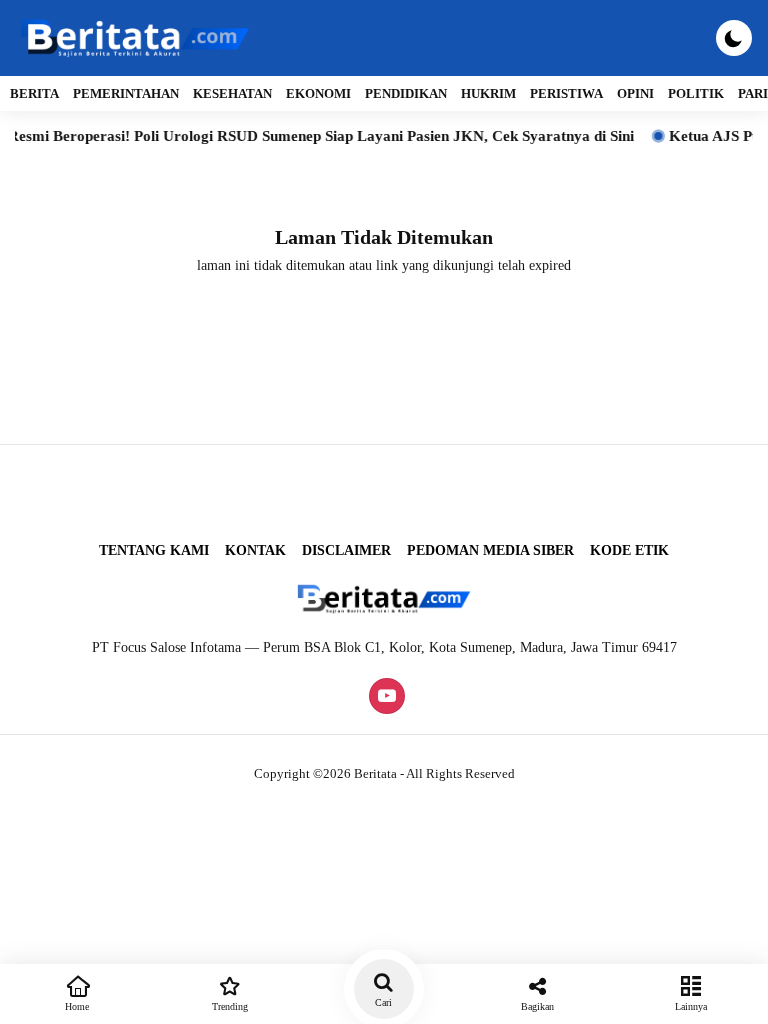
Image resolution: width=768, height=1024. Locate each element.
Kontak (255, 550)
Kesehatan (232, 93)
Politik (696, 93)
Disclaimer (346, 550)
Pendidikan (406, 93)
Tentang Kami (154, 550)
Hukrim (488, 93)
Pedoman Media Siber (490, 550)
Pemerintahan (126, 93)
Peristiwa (566, 93)
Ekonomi (318, 93)
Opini (635, 93)
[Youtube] (384, 697)
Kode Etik (629, 550)
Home (77, 1006)
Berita (34, 93)
